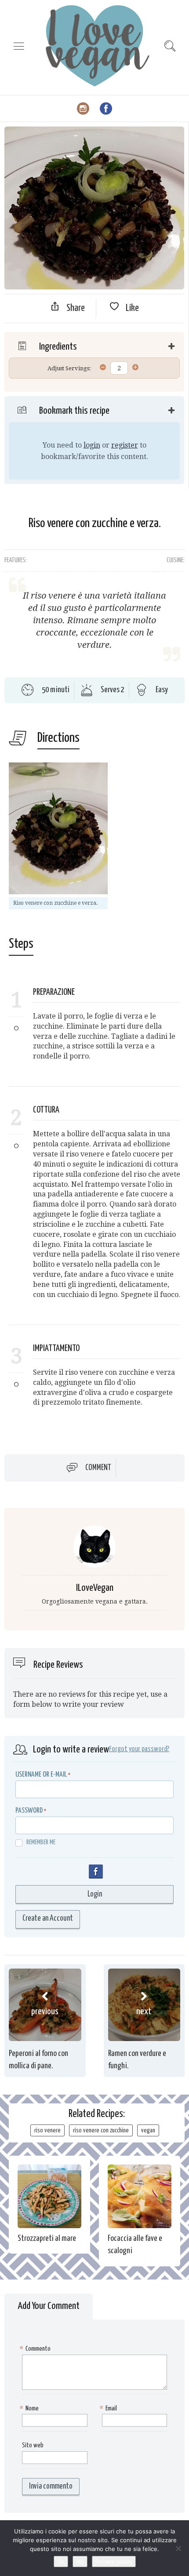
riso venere (47, 2130)
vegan (148, 2130)
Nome (30, 2408)
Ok (61, 2562)
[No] (178, 2548)
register (125, 445)
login (92, 445)
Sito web (33, 2445)
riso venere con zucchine (101, 2130)
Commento (36, 2349)
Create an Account (48, 1918)
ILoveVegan (95, 1588)
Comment (98, 1468)
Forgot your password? (139, 1749)
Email (109, 2408)
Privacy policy (114, 2562)
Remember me (41, 1842)
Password (29, 1811)
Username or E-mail (41, 1775)
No (80, 2562)
